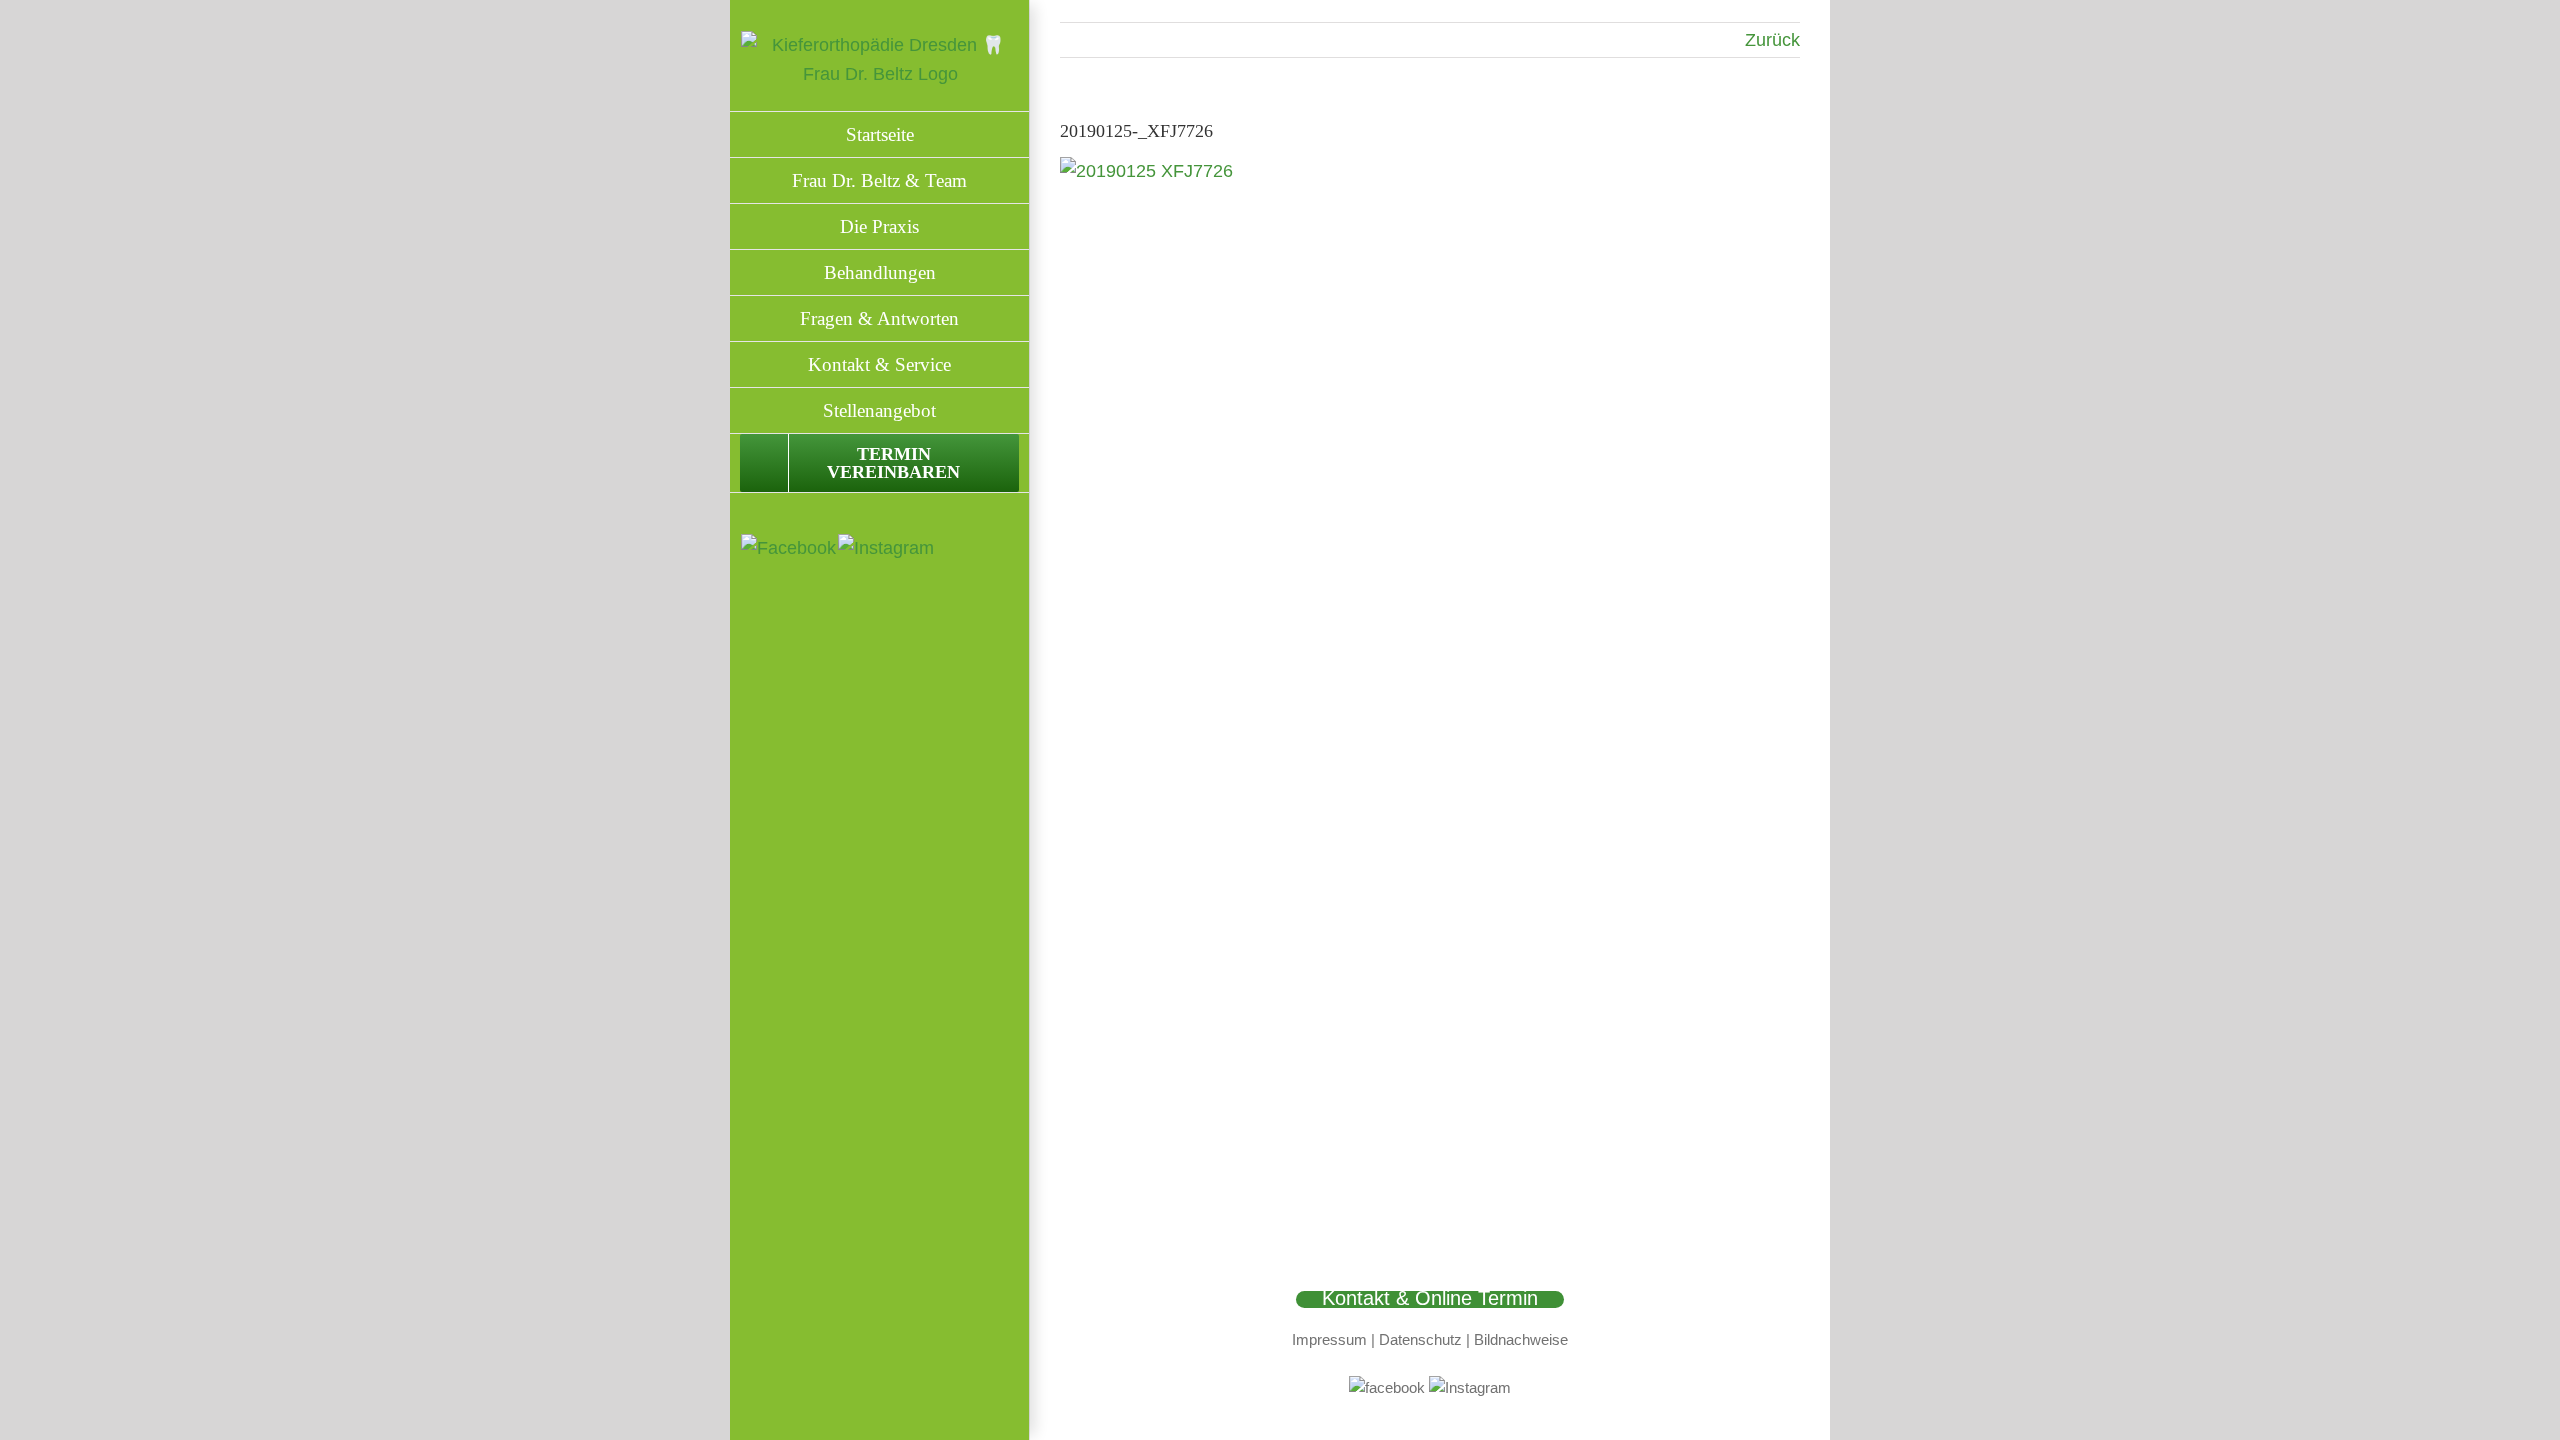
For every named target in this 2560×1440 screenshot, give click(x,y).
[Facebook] (788, 548)
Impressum (1329, 1339)
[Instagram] (886, 548)
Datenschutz (1420, 1339)
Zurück (1772, 40)
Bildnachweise (1521, 1339)
